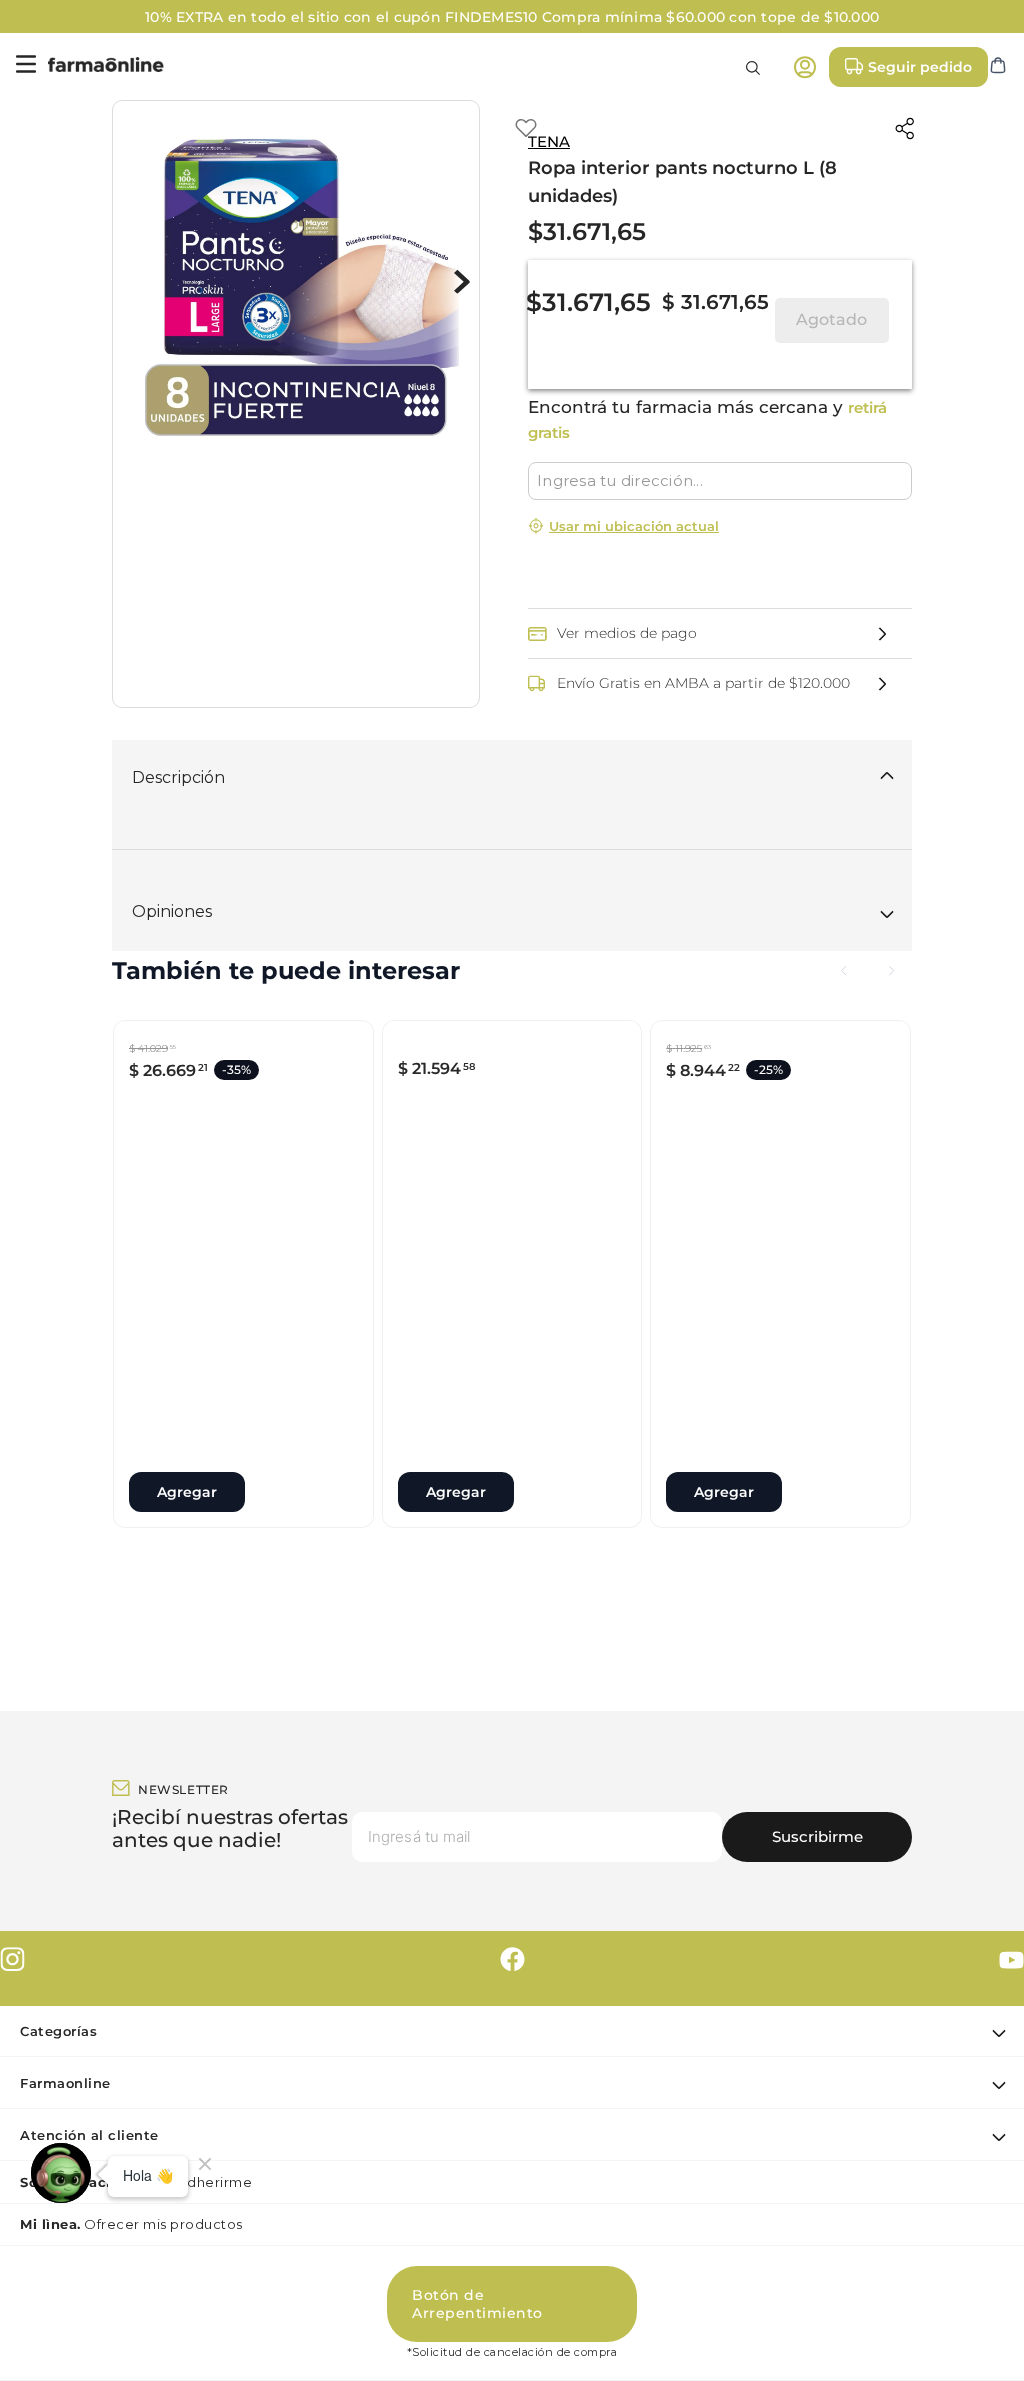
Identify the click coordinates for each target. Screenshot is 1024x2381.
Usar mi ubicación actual (634, 526)
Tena (549, 141)
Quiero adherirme (136, 2282)
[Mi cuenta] (805, 67)
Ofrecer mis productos (131, 2324)
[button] (720, 613)
